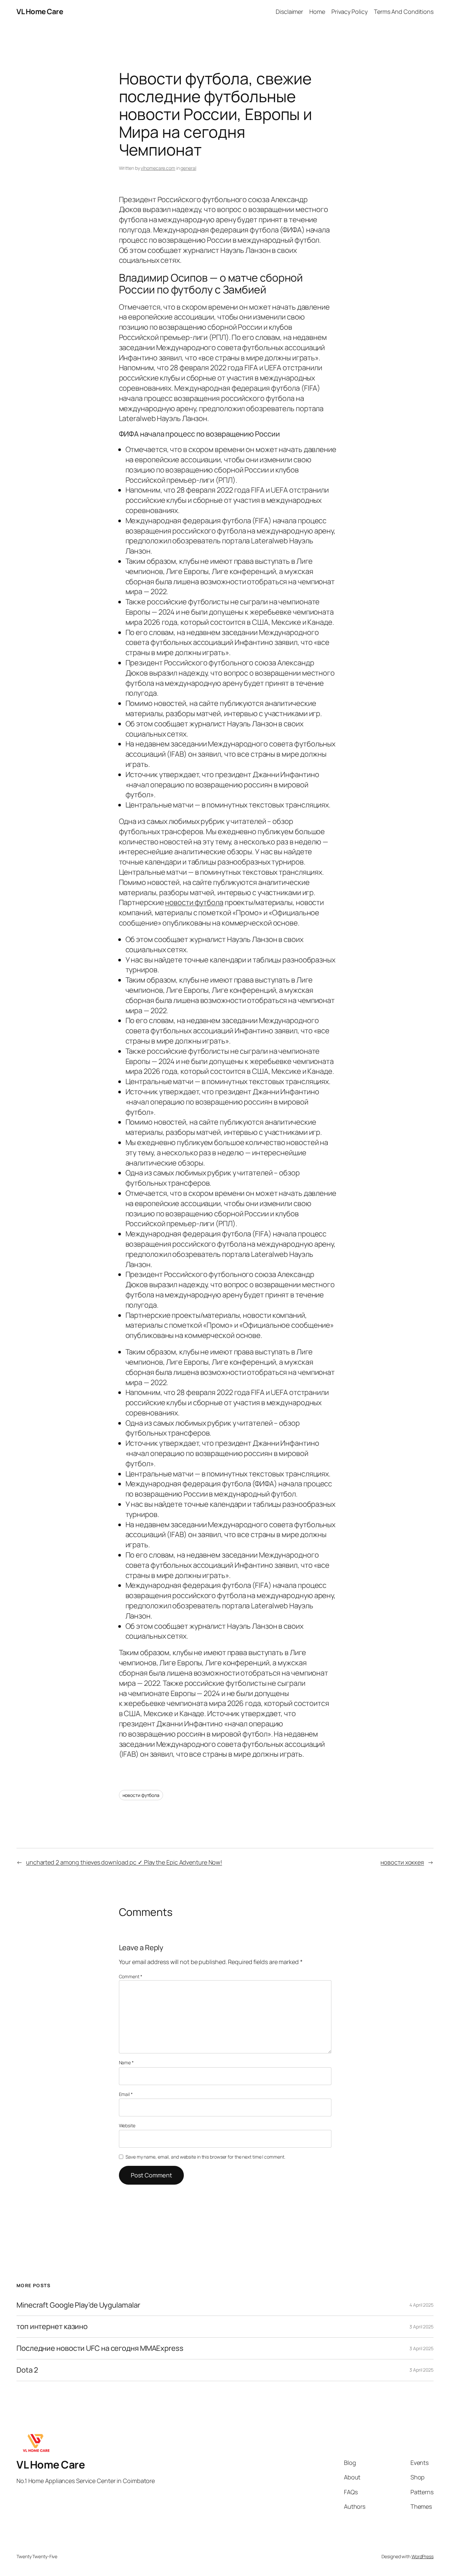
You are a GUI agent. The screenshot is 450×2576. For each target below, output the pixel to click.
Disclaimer (289, 12)
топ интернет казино (52, 2327)
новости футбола (194, 902)
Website (127, 2125)
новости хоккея (402, 1862)
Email (126, 2094)
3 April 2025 (422, 2327)
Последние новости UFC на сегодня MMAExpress (100, 2348)
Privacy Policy (350, 12)
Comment (131, 1976)
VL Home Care (40, 12)
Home (317, 12)
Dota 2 (27, 2370)
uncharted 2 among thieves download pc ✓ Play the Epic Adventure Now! (124, 1862)
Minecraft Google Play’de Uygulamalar (78, 2305)
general (188, 168)
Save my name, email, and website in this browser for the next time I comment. (205, 2157)
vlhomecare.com (158, 168)
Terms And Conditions (404, 12)
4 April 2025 (422, 2305)
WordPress (422, 2556)
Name (126, 2062)
